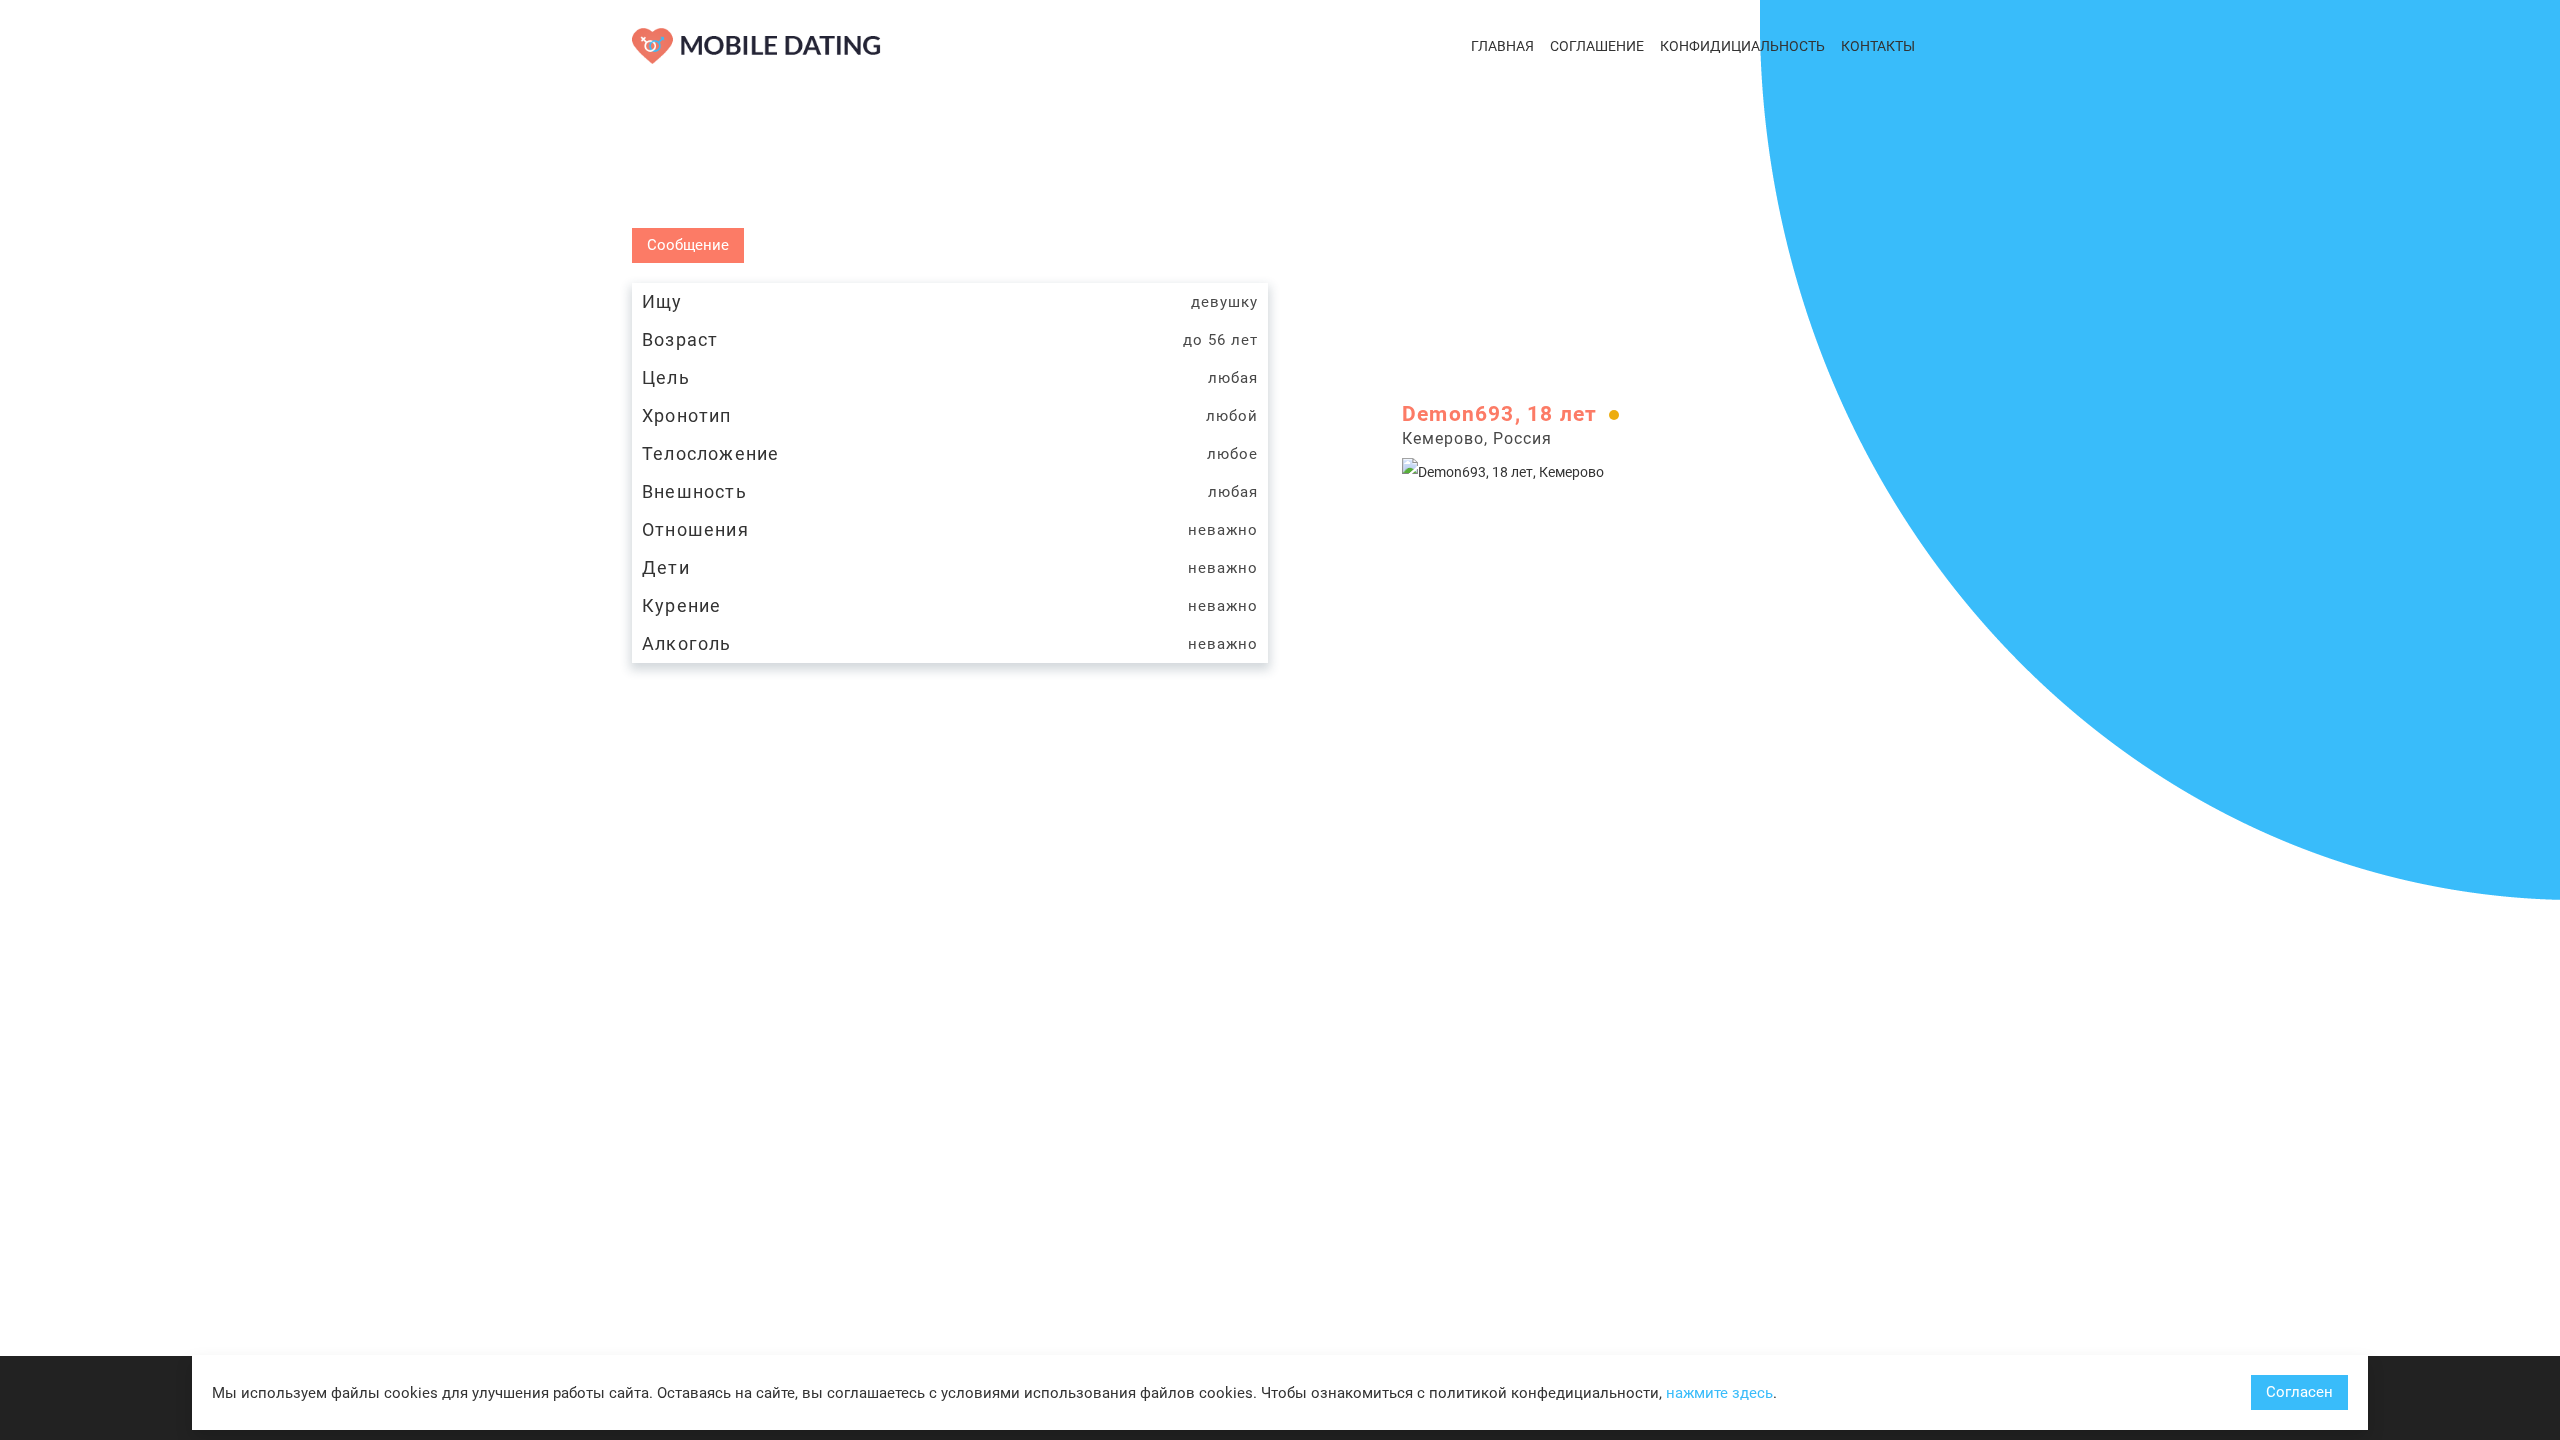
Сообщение (688, 245)
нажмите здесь (1719, 1393)
